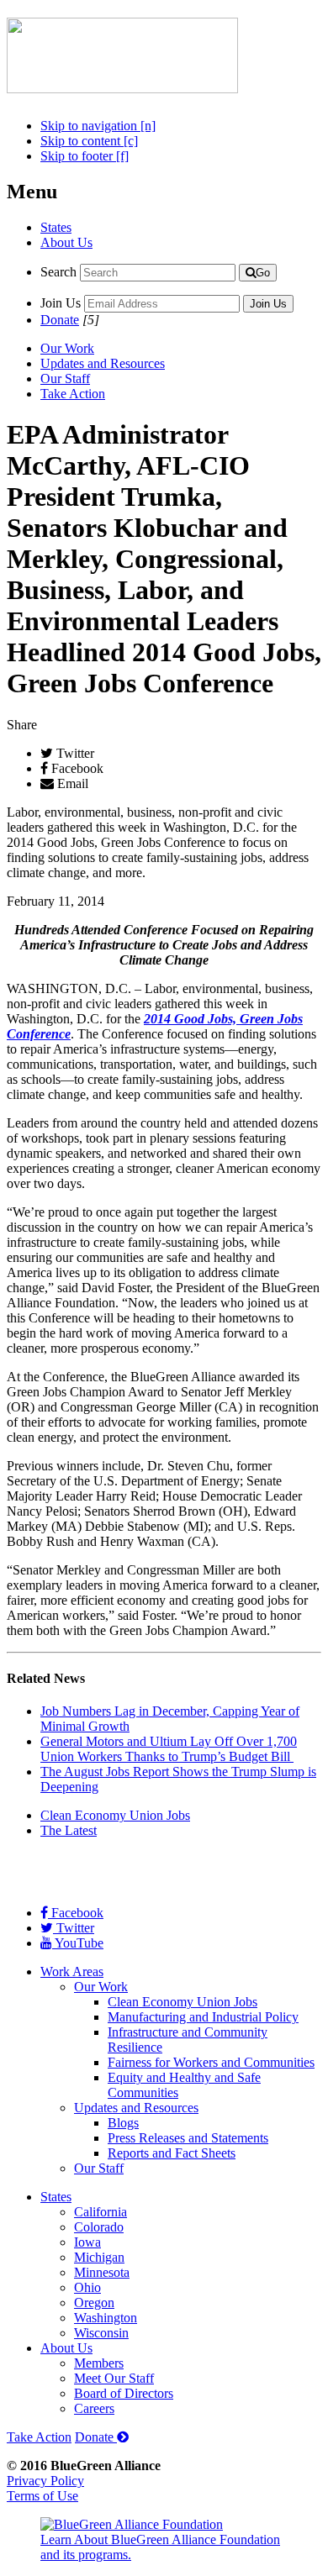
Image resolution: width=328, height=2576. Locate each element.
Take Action (73, 394)
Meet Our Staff (114, 2378)
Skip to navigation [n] (98, 126)
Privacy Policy (45, 2481)
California (101, 2212)
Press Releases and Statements (188, 2138)
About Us (66, 242)
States (56, 227)
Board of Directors (124, 2393)
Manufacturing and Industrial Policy (203, 2017)
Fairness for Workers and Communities (211, 2062)
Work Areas (72, 1971)
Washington (106, 2318)
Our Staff (65, 379)
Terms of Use (42, 2496)
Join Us (61, 303)
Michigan (99, 2257)
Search (58, 272)
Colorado (99, 2227)
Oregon (94, 2303)
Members (99, 2363)
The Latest (69, 1830)
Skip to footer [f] (85, 156)
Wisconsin (101, 2333)
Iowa (87, 2242)
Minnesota (102, 2272)
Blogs (123, 2123)
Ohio (87, 2287)
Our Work (67, 348)
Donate (60, 320)
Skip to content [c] (89, 141)
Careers (94, 2408)
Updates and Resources (103, 363)
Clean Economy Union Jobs (115, 1815)
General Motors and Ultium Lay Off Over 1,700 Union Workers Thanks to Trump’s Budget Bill (169, 1749)
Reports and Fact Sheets (172, 2153)
